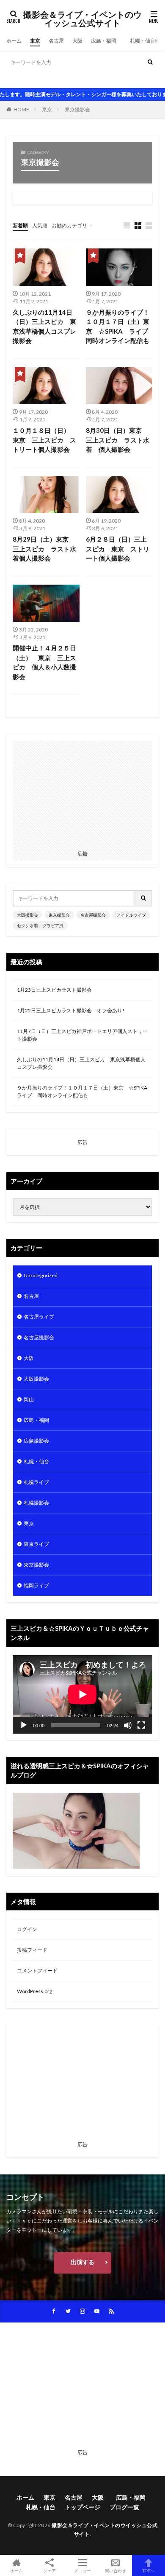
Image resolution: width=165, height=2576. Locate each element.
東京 (35, 41)
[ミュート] (128, 1725)
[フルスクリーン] (141, 1725)
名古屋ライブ (39, 1317)
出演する (82, 2262)
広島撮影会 (36, 1441)
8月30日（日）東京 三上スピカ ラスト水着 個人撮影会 (118, 440)
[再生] (24, 1725)
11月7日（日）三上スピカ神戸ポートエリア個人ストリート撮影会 (82, 1035)
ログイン (27, 1929)
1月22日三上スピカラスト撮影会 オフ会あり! (71, 1010)
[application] (82, 1694)
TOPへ (148, 2570)
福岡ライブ (36, 1585)
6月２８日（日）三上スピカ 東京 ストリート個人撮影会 (118, 549)
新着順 (20, 225)
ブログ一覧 (124, 2507)
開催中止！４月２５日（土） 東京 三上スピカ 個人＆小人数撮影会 (44, 662)
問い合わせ (115, 2570)
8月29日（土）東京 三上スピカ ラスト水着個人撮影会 (44, 549)
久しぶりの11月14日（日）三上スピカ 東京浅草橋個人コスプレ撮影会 (44, 326)
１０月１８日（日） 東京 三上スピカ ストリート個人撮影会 (44, 440)
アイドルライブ (118, 79)
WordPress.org (34, 1991)
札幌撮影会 (36, 1503)
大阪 (77, 41)
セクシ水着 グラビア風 (40, 925)
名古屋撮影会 (81, 79)
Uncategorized (41, 1275)
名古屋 (56, 41)
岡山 (29, 1399)
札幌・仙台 (143, 41)
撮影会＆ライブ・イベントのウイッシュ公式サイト (82, 19)
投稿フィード (32, 1950)
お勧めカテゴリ (69, 225)
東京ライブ (36, 1544)
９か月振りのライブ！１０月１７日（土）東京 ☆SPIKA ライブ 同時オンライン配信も (119, 326)
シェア (49, 2571)
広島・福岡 (106, 41)
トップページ (82, 2507)
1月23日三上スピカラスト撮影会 (54, 990)
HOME (21, 109)
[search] (150, 62)
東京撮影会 (49, 79)
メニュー (82, 2570)
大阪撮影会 (19, 79)
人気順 (40, 225)
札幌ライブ (36, 1482)
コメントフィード (37, 1970)
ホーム (14, 41)
